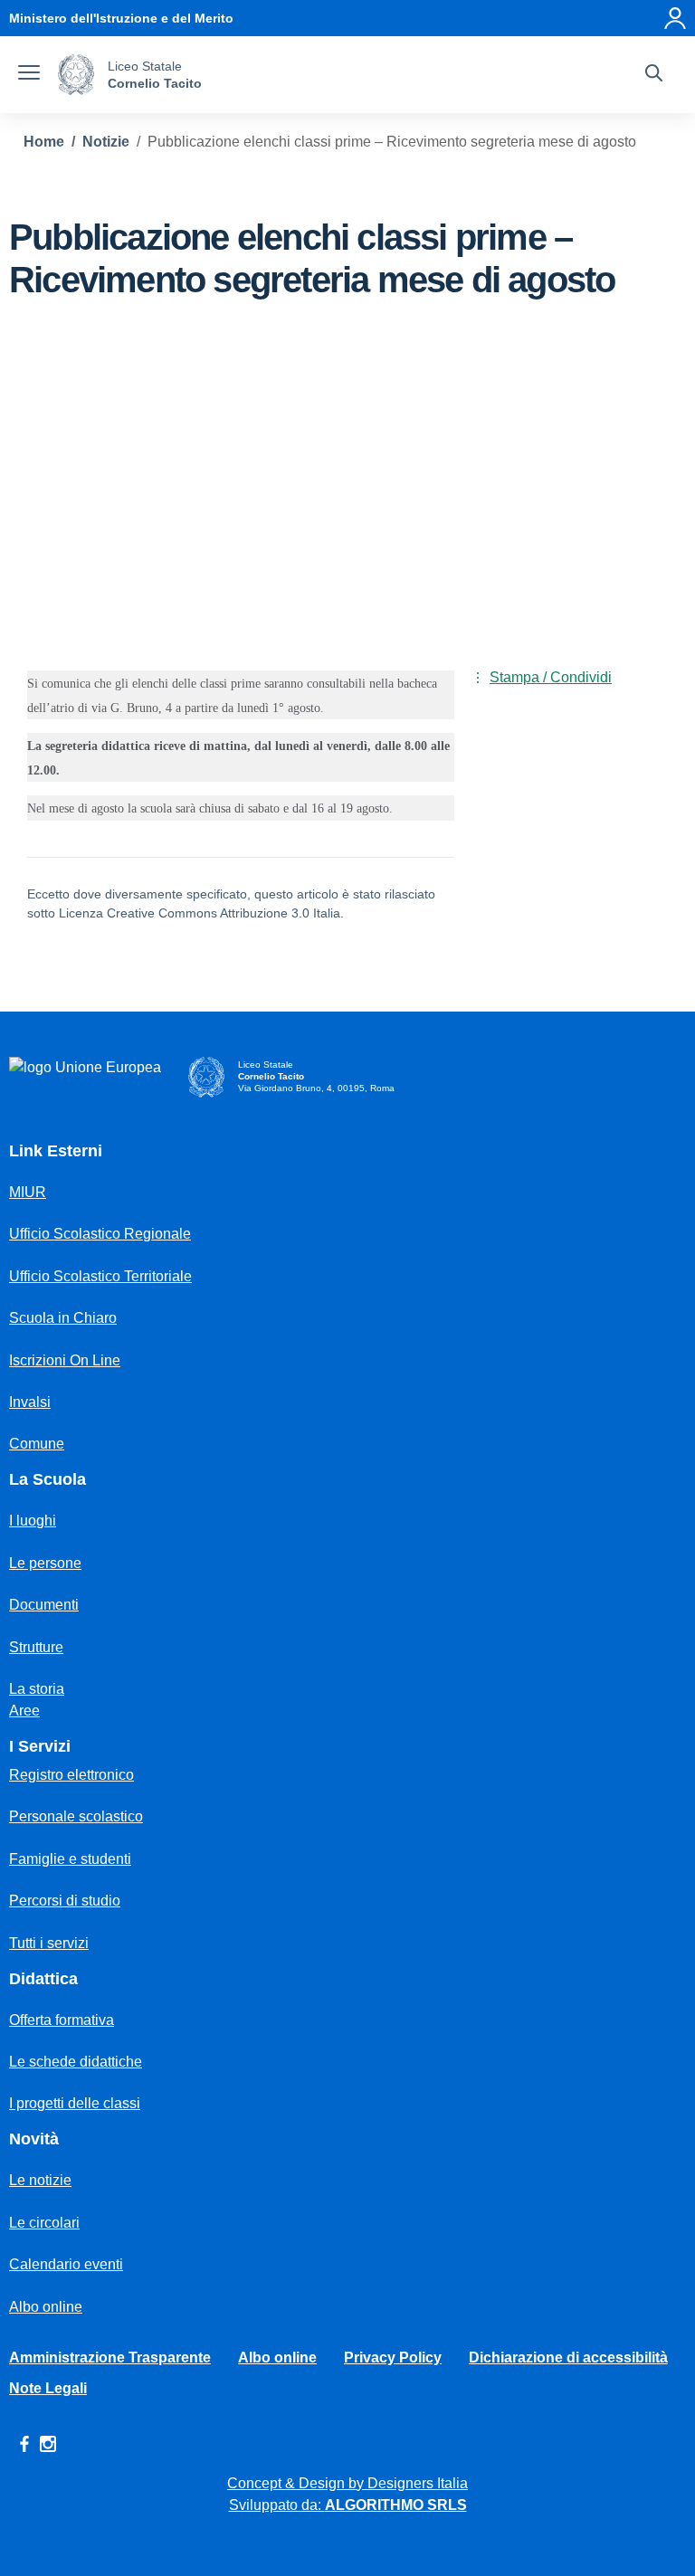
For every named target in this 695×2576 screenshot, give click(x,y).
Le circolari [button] (44, 2223)
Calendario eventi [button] (66, 2264)
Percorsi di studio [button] (65, 1901)
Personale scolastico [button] (76, 1816)
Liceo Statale (145, 66)
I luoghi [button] (33, 1521)
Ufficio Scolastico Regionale (100, 1234)
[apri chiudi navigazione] (29, 75)
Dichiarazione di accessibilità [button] (568, 2357)
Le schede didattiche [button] (76, 2062)
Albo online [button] (46, 2307)
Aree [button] (24, 1711)
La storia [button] (37, 1689)
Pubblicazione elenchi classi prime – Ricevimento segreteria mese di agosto (392, 142)
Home (44, 142)
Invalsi (30, 1402)
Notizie (106, 142)
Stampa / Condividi (551, 677)
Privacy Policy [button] (393, 2357)
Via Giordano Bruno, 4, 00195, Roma (316, 1088)
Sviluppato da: (348, 2505)
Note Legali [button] (48, 2388)
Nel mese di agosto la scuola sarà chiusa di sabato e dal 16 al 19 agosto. (210, 808)
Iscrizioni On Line (65, 1360)
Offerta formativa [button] (62, 2020)
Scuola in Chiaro (63, 1318)
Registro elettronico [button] (71, 1775)
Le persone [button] (45, 1563)
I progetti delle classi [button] (75, 2103)
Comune (37, 1444)
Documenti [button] (44, 1605)
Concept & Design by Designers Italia (347, 2483)
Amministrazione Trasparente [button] (110, 2357)
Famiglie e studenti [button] (70, 1859)
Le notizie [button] (40, 2180)
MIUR (28, 1192)
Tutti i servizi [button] (49, 1943)
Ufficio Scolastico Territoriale (100, 1276)
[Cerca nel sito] (654, 75)
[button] (675, 18)
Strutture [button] (36, 1647)
